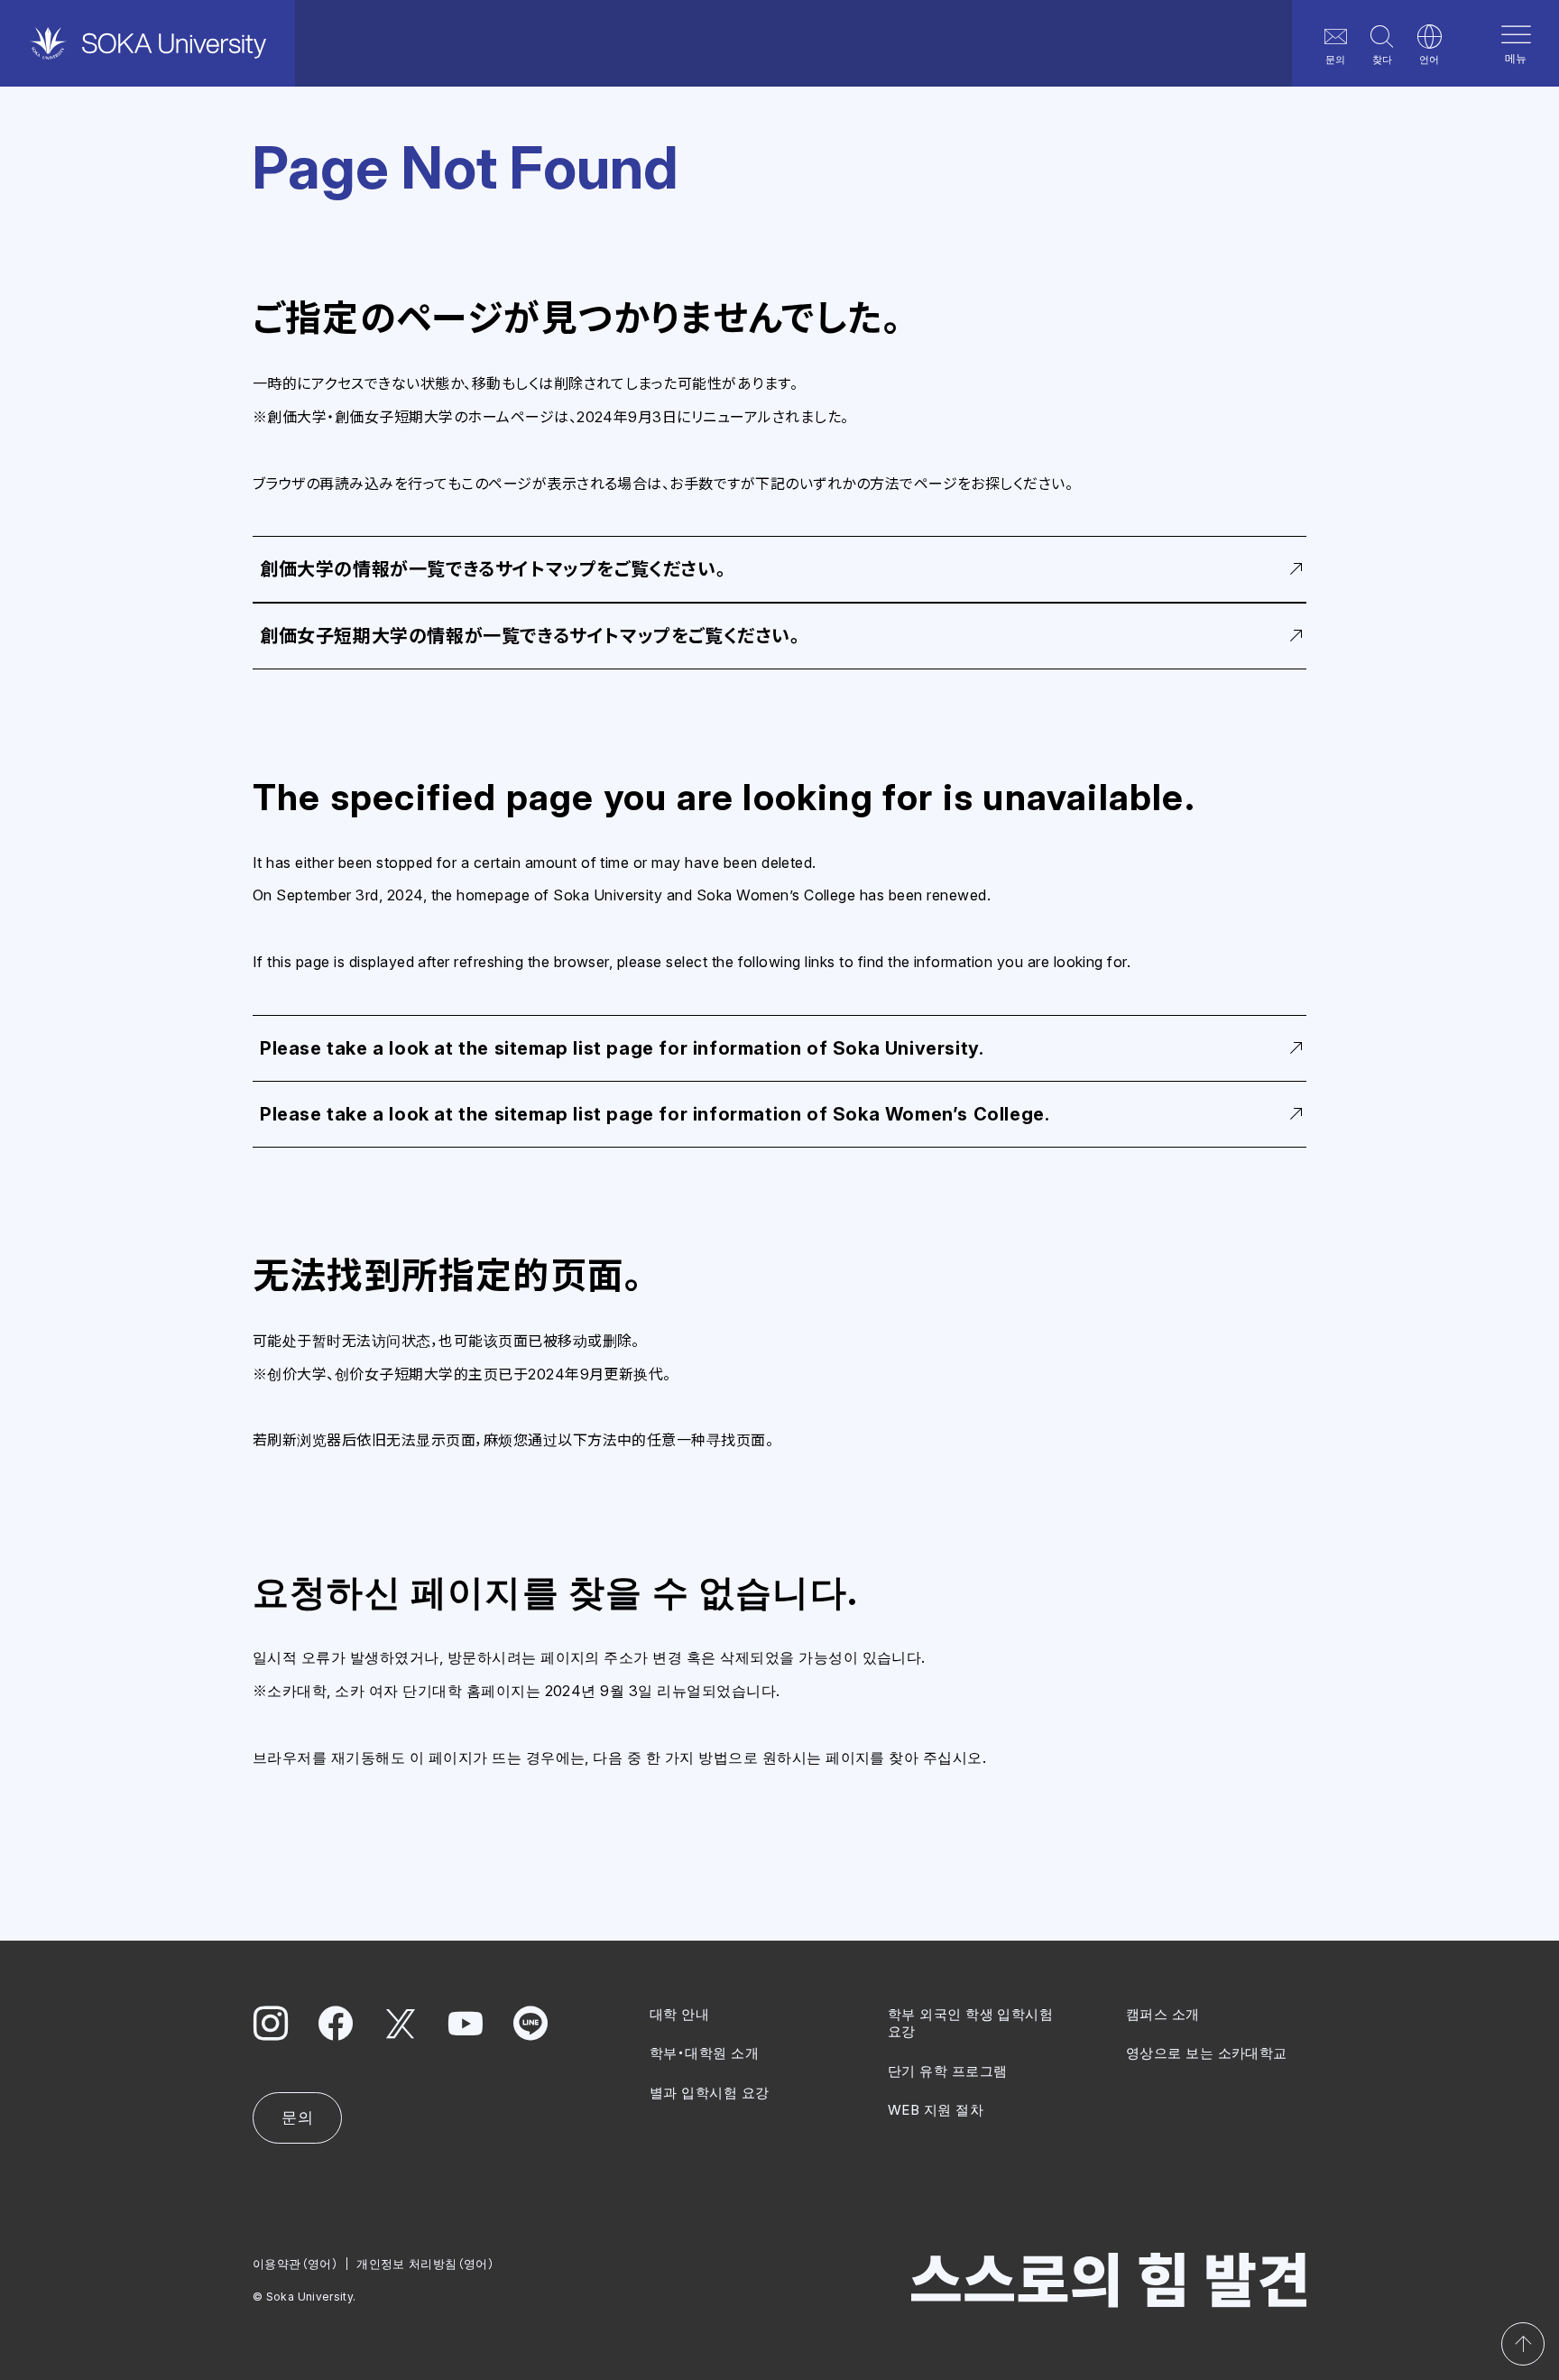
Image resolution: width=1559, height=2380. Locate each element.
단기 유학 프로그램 (948, 2071)
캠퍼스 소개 (1163, 2014)
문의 (1335, 59)
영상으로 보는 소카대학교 (1207, 2053)
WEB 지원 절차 (936, 2110)
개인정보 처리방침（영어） (425, 2264)
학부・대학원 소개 (704, 2053)
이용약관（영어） (295, 2264)
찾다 (1382, 59)
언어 (1429, 59)
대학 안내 (679, 2014)
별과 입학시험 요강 (710, 2093)
